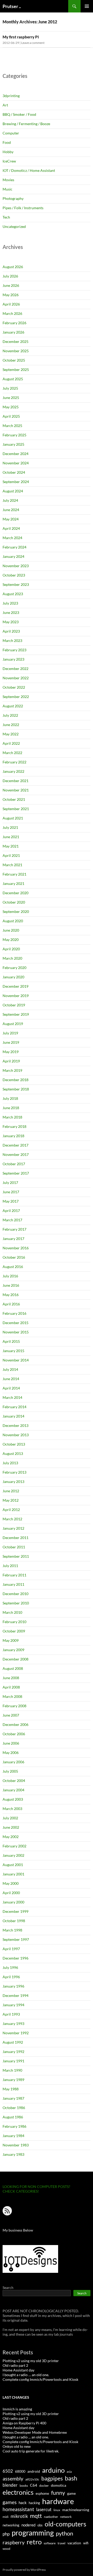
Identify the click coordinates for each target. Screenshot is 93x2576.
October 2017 (14, 1164)
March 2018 (12, 1117)
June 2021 (11, 837)
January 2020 (13, 977)
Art (5, 105)
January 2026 (13, 332)
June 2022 (11, 725)
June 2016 (11, 1285)
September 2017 (16, 1173)
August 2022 (13, 706)
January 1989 (13, 2080)
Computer (11, 133)
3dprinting (11, 96)
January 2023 (13, 659)
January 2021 (13, 883)
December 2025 (16, 341)
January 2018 (13, 1136)
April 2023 (11, 631)
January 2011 (13, 1584)
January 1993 (13, 2023)
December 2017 (16, 1145)
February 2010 (14, 1622)
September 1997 (16, 1939)
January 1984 (13, 2136)
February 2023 (14, 650)
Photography (13, 198)
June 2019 (11, 1042)
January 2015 (13, 1351)
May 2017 (11, 1201)
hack (23, 2503)
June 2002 (11, 1827)
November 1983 (16, 2145)
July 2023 (10, 603)
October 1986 (14, 2108)
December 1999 (16, 1911)
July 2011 (10, 1566)
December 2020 (16, 893)
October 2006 (14, 1734)
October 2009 (14, 1631)
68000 (20, 2471)
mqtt (36, 2516)
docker (44, 2486)
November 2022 (16, 678)
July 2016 (10, 1276)
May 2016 (11, 1295)
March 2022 (12, 753)
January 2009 (13, 1650)
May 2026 (11, 295)
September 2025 (16, 370)
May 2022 (11, 734)
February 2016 (14, 1313)
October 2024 (14, 472)
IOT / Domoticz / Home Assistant (29, 170)
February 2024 (14, 547)
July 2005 (10, 1771)
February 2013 (14, 1472)
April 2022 (11, 743)
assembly (13, 2478)
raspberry (14, 2542)
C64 (34, 2485)
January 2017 (13, 1239)
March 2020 (12, 958)
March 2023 (12, 640)
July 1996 (10, 1967)
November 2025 (16, 351)
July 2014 (10, 1369)
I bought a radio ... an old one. (26, 2437)
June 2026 (11, 285)
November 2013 (16, 1435)
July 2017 (10, 1182)
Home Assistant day (18, 2370)
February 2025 (14, 435)
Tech (6, 217)
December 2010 (16, 1594)
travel (61, 2543)
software (50, 2543)
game (71, 2493)
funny (58, 2493)
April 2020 (11, 949)
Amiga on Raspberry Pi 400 (24, 2423)
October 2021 (14, 799)
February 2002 (14, 1846)
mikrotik (19, 2516)
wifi (86, 2543)
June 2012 (11, 1491)
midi (6, 2517)
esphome (42, 2493)
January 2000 (13, 1902)
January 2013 (13, 1482)
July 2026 (10, 276)
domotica (59, 2485)
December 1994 (16, 1995)
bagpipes (52, 2478)
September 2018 (16, 1089)
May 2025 (11, 407)
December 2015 (16, 1323)
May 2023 (11, 622)
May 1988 (11, 2089)
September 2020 (16, 911)
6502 (8, 2471)
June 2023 (11, 612)
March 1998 (12, 1930)
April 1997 (11, 1949)
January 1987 (13, 2098)
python (64, 2533)
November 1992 (16, 2033)
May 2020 (11, 940)
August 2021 (13, 818)
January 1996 (13, 1986)
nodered (28, 2525)
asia (69, 2472)
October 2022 (14, 687)
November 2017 (16, 1154)
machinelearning (76, 2510)
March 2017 (12, 1220)
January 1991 (13, 2061)
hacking (34, 2503)
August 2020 (13, 921)
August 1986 (13, 2117)
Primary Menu (87, 6)
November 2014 (16, 1360)
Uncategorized (14, 226)
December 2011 (16, 1538)
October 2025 (14, 360)
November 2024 (16, 463)
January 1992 (13, 2052)
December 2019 (16, 986)
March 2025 (12, 426)
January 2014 (13, 1416)
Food (7, 142)
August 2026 (13, 267)
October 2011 (14, 1547)
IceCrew (9, 161)
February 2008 (14, 1706)
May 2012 (11, 1500)
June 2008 (11, 1678)
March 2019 (12, 1070)
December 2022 (16, 669)
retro (34, 2542)
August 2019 (13, 1024)
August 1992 (13, 2042)
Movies (8, 180)
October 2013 (14, 1444)
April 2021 (11, 855)
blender (10, 2485)
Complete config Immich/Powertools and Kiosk (40, 2379)
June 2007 (11, 1715)
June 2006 (11, 1743)
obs (40, 2525)
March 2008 (12, 1696)
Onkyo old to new (17, 2446)
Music (7, 189)
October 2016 (14, 1257)
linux (57, 2510)
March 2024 (12, 538)
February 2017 (14, 1229)
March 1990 (12, 2070)
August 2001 (13, 1865)
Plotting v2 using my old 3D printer (31, 2361)
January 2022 (13, 771)
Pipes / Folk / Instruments (23, 208)
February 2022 (14, 762)
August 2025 (13, 379)
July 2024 (10, 500)
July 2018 (10, 1098)
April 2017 (11, 1211)
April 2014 (11, 1388)
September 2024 (16, 482)
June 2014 (11, 1379)
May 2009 (11, 1640)
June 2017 (11, 1192)
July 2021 (10, 827)
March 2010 (12, 1612)
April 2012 (11, 1510)
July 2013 (10, 1463)
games (10, 2502)
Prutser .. (12, 6)
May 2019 (11, 1052)
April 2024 (11, 528)
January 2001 (13, 1874)
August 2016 (13, 1267)
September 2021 (16, 809)
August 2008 (13, 1668)
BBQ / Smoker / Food (19, 114)
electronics (18, 2492)
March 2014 (12, 1397)
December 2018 (16, 1080)
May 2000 (11, 1883)
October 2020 (14, 902)
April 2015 (11, 1341)
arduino (53, 2470)
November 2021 (16, 790)
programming (33, 2533)
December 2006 (16, 1724)
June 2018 (11, 1108)
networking (11, 2525)
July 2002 (10, 1818)
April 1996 (11, 1977)
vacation (74, 2543)
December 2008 (16, 1659)
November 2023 (16, 566)
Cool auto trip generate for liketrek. (31, 2451)
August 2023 (13, 594)
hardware (58, 2501)
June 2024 (11, 510)
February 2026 (14, 323)
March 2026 (12, 313)
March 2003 (12, 1809)
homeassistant (18, 2509)
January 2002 (13, 1855)
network (66, 2517)
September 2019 (16, 1014)
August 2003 (13, 1799)
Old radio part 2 (15, 2365)
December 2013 (16, 1425)
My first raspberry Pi (21, 37)
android (34, 2471)
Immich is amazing (17, 2409)
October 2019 (14, 1005)
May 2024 (11, 519)
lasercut (44, 2509)
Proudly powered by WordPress (24, 2570)
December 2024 (16, 454)
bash (71, 2478)
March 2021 (12, 865)
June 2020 (11, 930)
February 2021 (14, 874)
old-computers (65, 2524)
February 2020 (14, 968)
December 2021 (16, 781)
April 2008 (11, 1687)
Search (8, 2287)
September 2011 (16, 1556)
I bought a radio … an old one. (26, 2375)
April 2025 (11, 416)
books (24, 2486)
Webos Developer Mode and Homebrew (35, 2432)
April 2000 (11, 1893)
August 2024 (13, 491)
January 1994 (13, 2005)
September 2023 (16, 584)
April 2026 (11, 304)
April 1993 (11, 2014)
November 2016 (16, 1248)
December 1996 (16, 1958)
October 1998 (14, 1921)
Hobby (8, 152)
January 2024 (13, 556)
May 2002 (11, 1837)
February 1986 (14, 2126)
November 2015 (16, 1332)
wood (6, 2549)
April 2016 (11, 1304)
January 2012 (13, 1528)
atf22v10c (32, 2479)
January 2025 (13, 444)
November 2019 (16, 996)
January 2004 (13, 1790)
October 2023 (14, 575)
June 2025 (11, 398)
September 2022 (16, 697)
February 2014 (14, 1407)
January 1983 (13, 2154)
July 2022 (10, 715)
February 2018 (14, 1126)
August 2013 (13, 1453)
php (6, 2534)
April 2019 (11, 1061)
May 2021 (11, 846)
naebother (51, 2517)
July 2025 (10, 388)
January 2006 (13, 1762)
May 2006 (11, 1753)
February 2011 (14, 1575)
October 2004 (14, 1781)
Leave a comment (33, 43)
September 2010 (16, 1603)
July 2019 (10, 1033)
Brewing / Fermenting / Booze (26, 124)
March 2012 (12, 1519)
